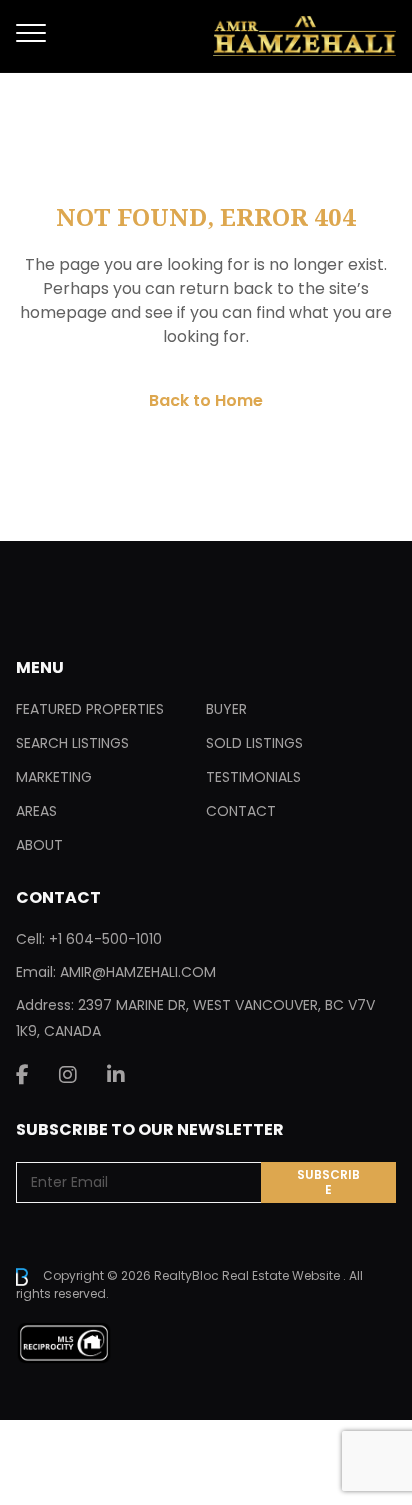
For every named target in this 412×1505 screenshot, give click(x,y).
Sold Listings (254, 743)
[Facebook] (22, 1075)
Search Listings (72, 743)
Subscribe (328, 1182)
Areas (36, 811)
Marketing (54, 777)
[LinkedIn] (116, 1075)
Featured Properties (90, 709)
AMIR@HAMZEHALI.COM (138, 972)
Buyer (226, 709)
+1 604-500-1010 (105, 939)
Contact (241, 811)
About (39, 845)
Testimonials (253, 777)
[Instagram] (68, 1075)
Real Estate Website (282, 1275)
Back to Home (206, 400)
